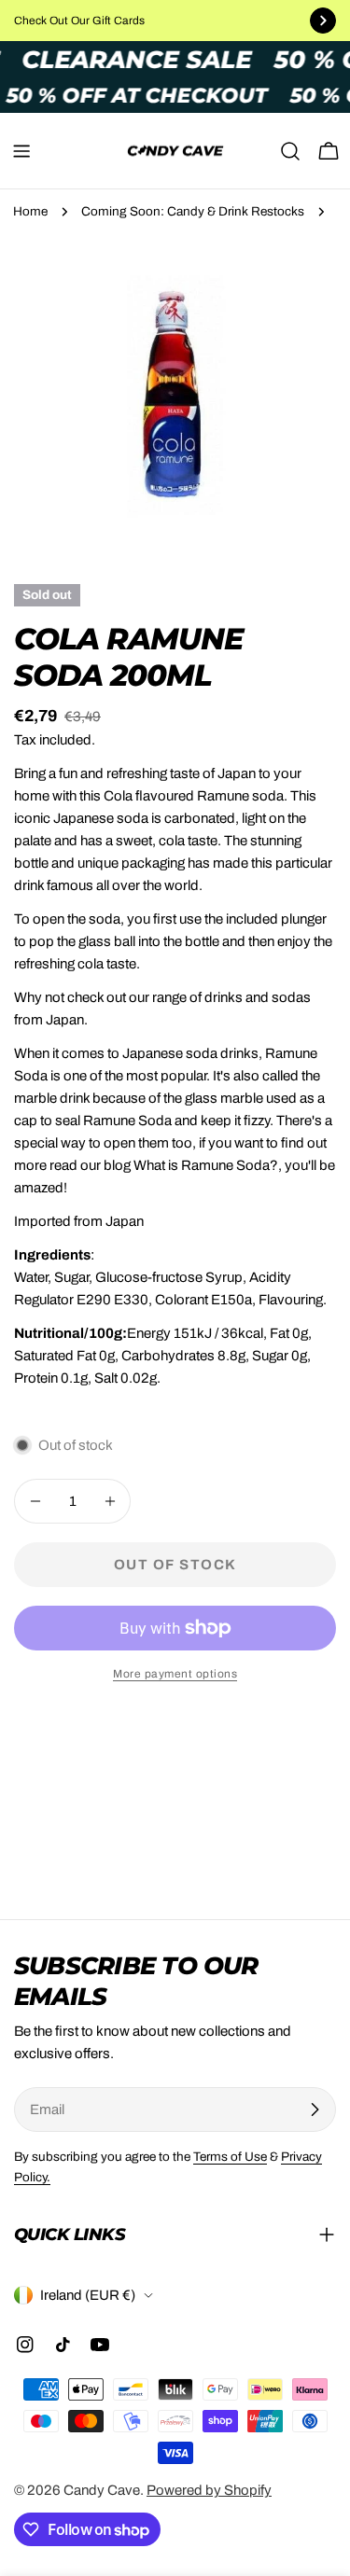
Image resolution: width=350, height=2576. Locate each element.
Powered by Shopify (209, 2490)
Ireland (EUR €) (88, 2295)
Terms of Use (230, 2157)
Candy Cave (102, 2490)
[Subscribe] (315, 2110)
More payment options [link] (175, 1674)
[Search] (290, 151)
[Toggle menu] (21, 151)
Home (30, 211)
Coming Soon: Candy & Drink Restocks (193, 211)
